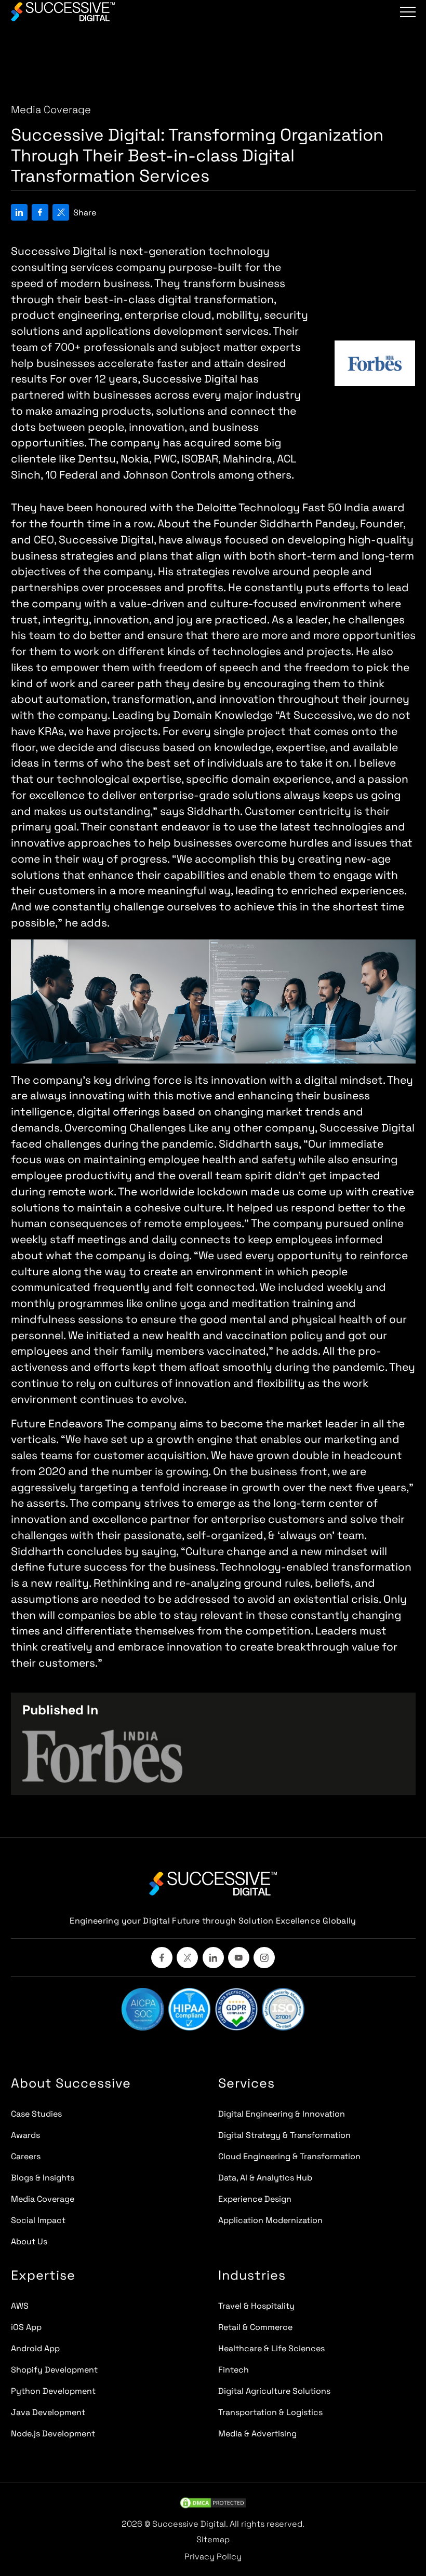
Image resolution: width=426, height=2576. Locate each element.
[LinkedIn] (213, 1958)
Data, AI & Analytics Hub (265, 2178)
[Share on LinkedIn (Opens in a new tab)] (19, 218)
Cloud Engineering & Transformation (289, 2156)
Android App (35, 2348)
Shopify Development (54, 2370)
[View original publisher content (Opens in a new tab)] (102, 1756)
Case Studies (36, 2114)
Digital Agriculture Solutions (274, 2391)
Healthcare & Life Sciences (271, 2348)
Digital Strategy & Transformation (284, 2135)
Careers (26, 2156)
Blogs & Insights (43, 2178)
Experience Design (255, 2199)
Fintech (234, 2370)
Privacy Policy (213, 2557)
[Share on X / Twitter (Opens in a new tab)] (61, 218)
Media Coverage (43, 2199)
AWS (20, 2306)
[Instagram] (264, 1958)
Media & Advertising (257, 2434)
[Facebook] (162, 1958)
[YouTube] (239, 1958)
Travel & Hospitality (256, 2306)
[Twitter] (187, 1958)
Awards (25, 2135)
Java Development (48, 2412)
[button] (408, 12)
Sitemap (213, 2539)
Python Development (53, 2391)
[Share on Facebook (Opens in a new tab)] (40, 218)
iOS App (26, 2327)
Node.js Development (53, 2434)
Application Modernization (270, 2220)
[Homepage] (63, 12)
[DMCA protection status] (213, 2503)
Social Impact (38, 2220)
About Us (29, 2241)
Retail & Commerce (255, 2327)
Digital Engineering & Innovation (282, 2114)
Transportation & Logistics (270, 2412)
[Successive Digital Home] (213, 1884)
